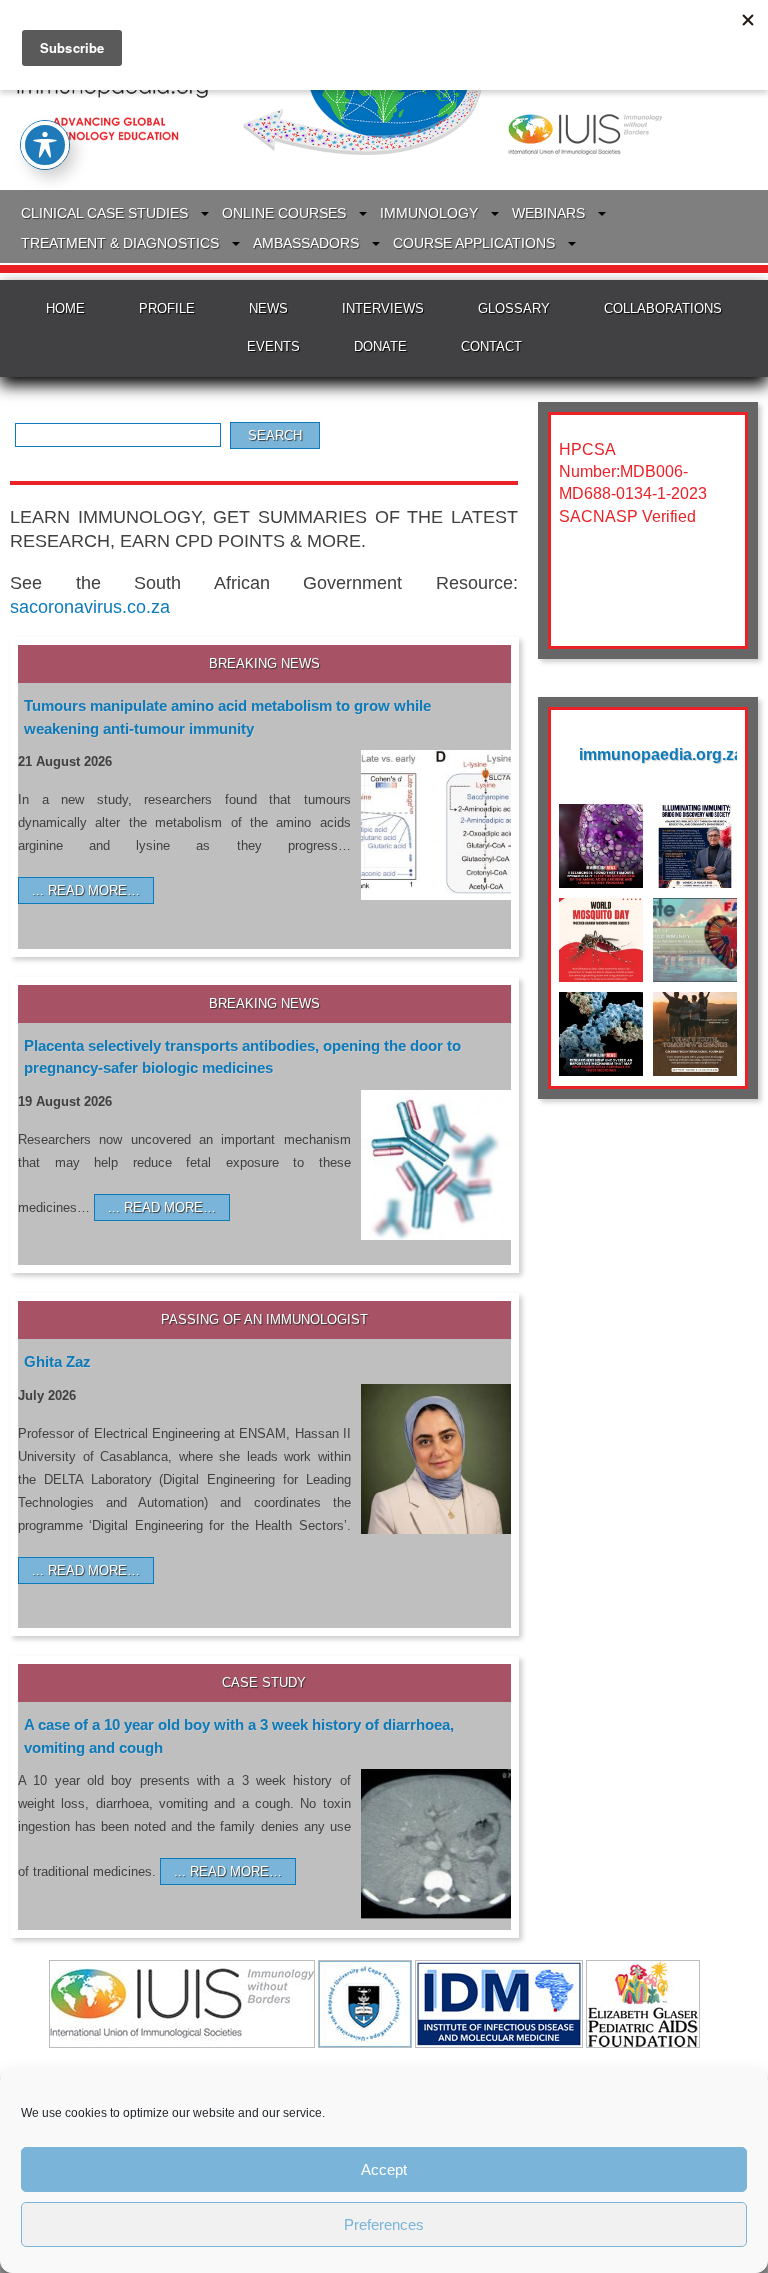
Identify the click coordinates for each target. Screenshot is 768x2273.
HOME (65, 308)
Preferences (384, 2224)
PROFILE (167, 308)
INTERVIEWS (383, 308)
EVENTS (273, 346)
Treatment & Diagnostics (120, 243)
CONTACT (491, 346)
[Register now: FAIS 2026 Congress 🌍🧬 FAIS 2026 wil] (695, 940)
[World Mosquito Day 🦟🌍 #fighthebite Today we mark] (601, 940)
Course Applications (474, 243)
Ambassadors (306, 243)
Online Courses (284, 213)
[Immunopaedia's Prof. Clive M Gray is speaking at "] (695, 846)
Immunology (429, 213)
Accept (384, 2169)
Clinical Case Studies (104, 213)
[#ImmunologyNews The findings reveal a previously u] (601, 846)
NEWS (268, 308)
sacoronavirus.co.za (90, 607)
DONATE (380, 346)
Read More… (94, 890)
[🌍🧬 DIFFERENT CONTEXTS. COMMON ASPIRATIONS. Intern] (695, 1034)
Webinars (548, 213)
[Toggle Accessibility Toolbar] (45, 145)
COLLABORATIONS (663, 308)
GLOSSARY (514, 308)
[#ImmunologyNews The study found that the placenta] (601, 1034)
